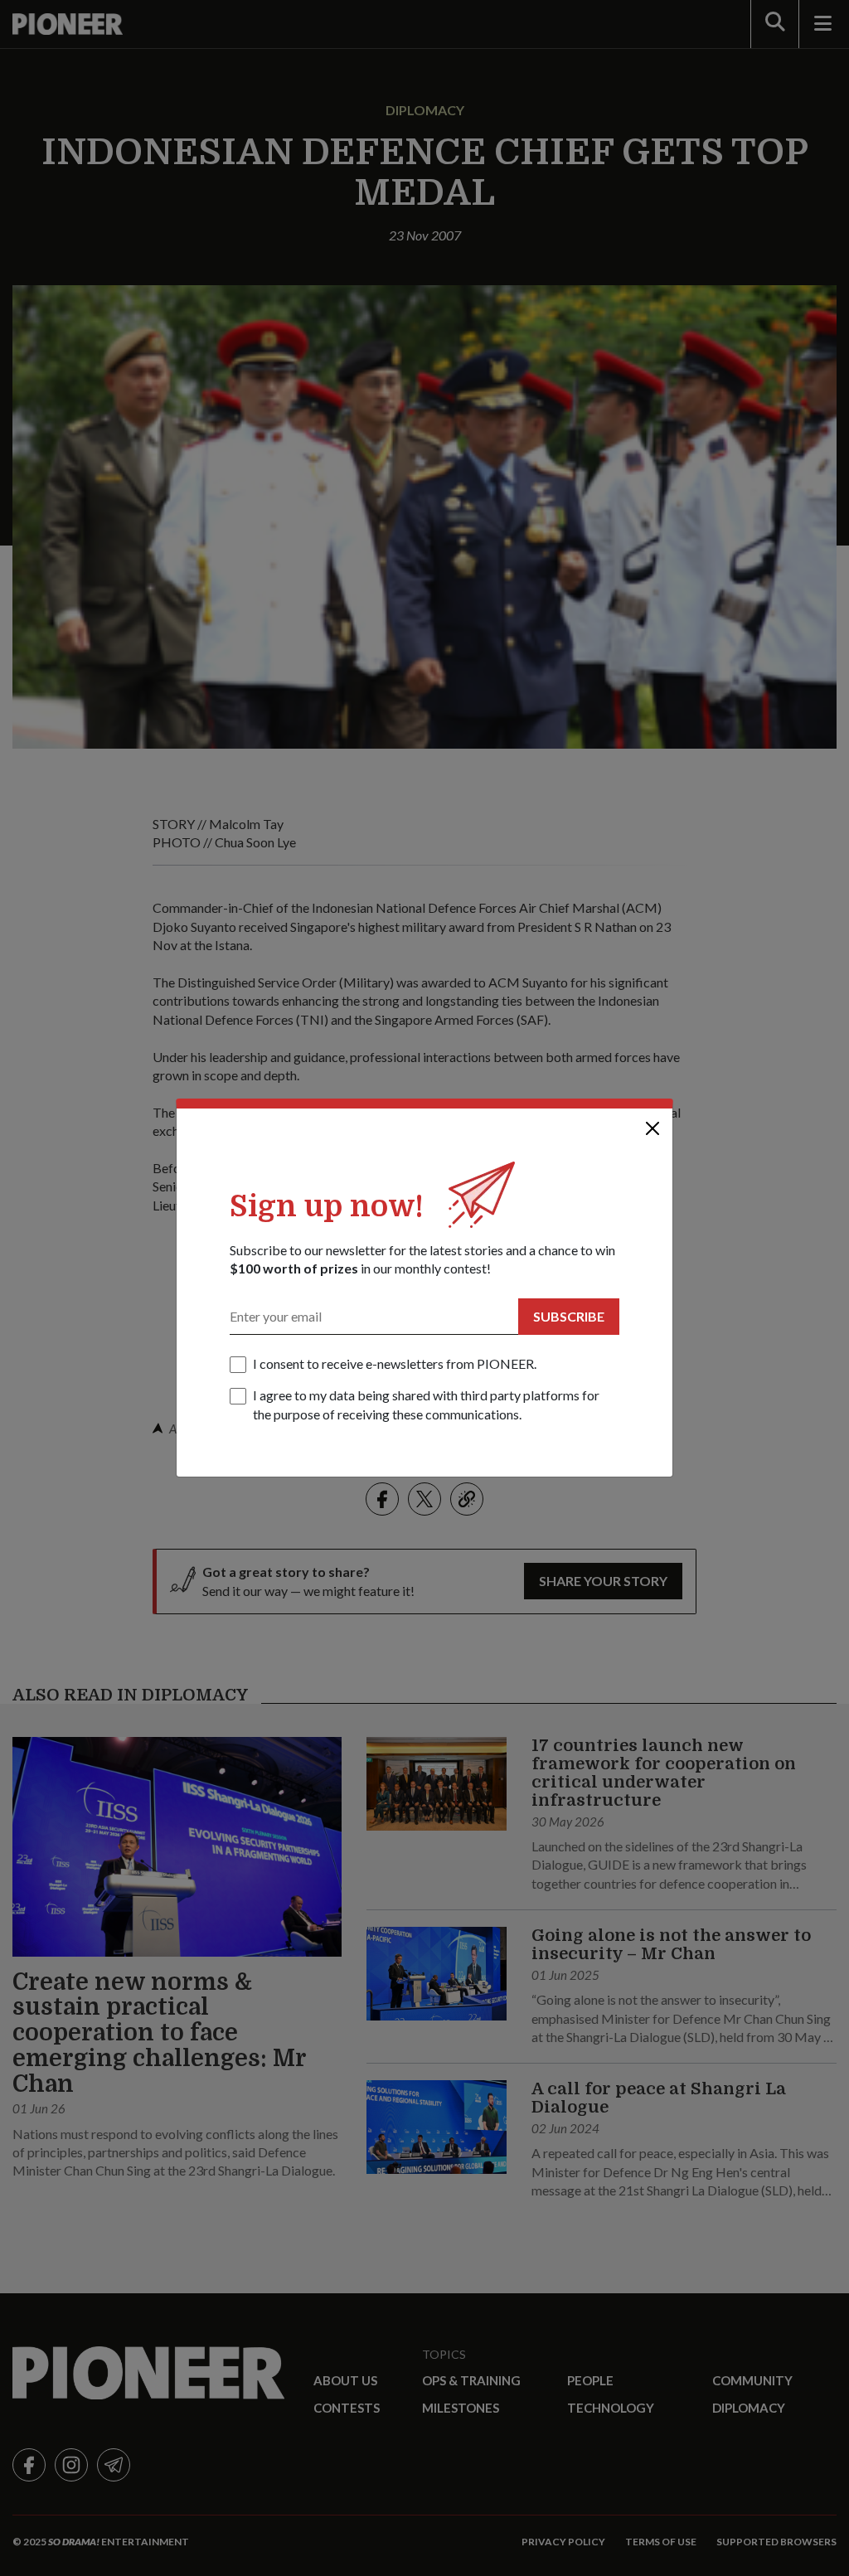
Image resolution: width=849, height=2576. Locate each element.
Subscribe (569, 1316)
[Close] (653, 1128)
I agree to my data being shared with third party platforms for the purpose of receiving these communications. (426, 1404)
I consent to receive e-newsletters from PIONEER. (395, 1363)
